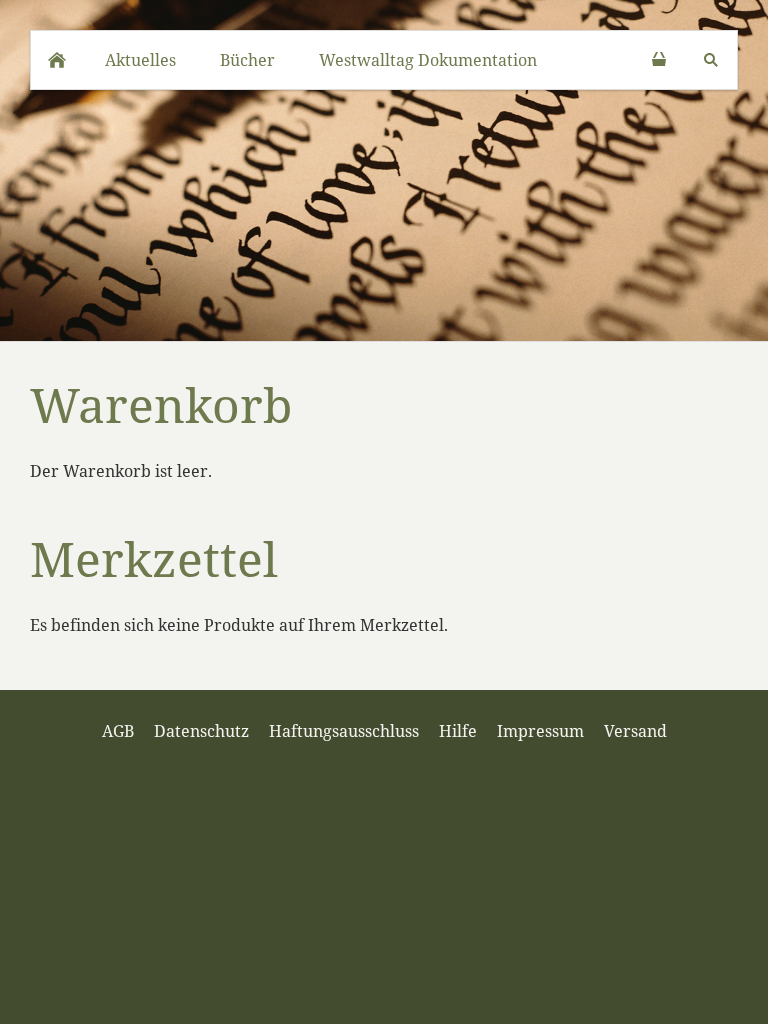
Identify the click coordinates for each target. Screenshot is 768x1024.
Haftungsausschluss (344, 731)
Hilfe (458, 731)
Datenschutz (201, 731)
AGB (118, 731)
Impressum (540, 731)
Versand (635, 731)
